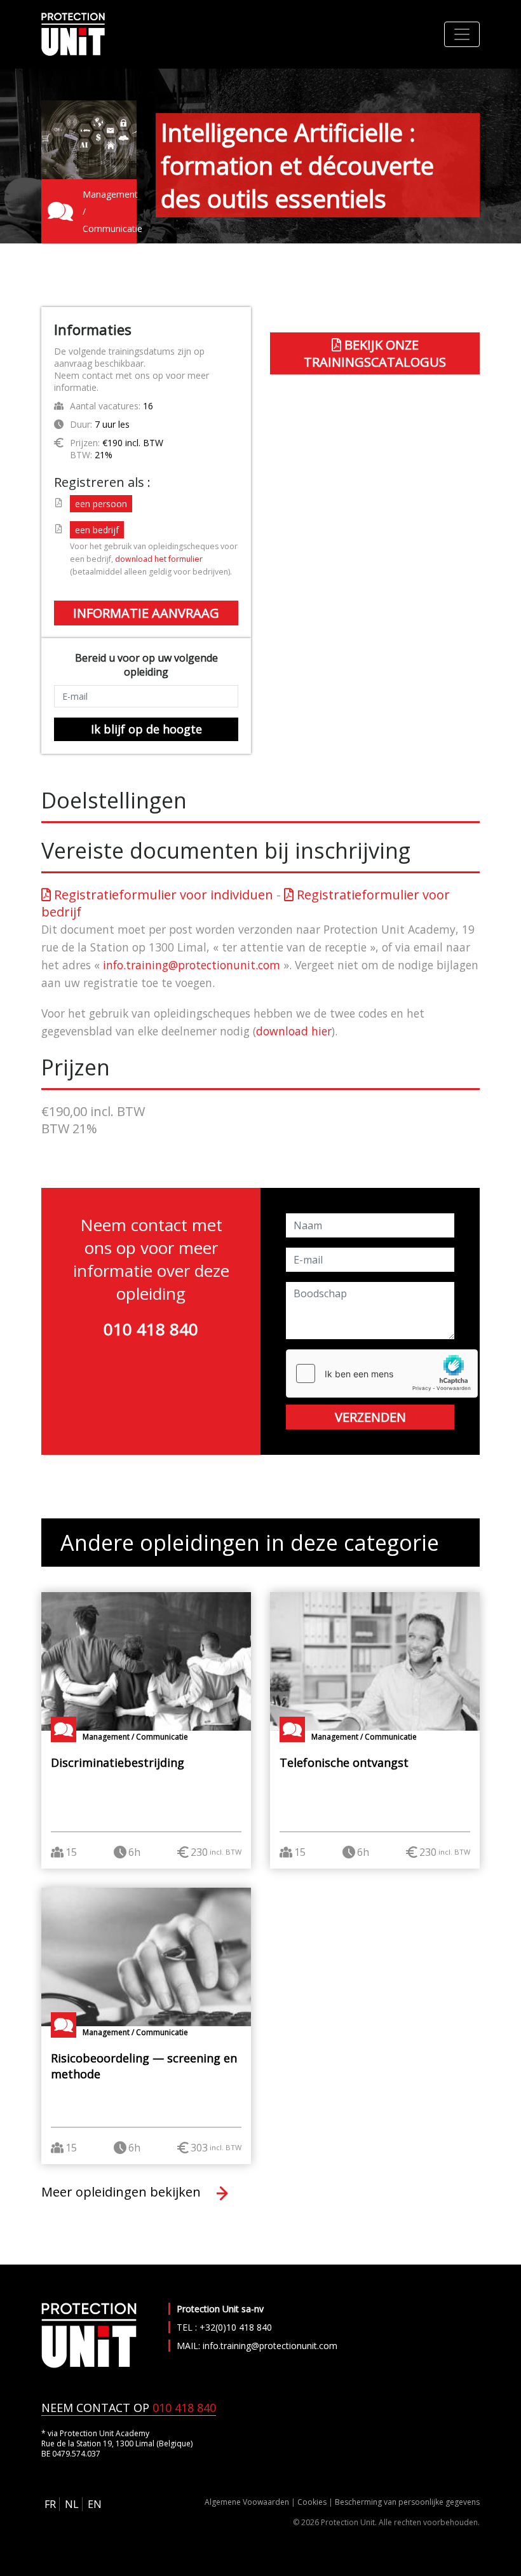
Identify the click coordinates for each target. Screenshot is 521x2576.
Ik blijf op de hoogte (146, 729)
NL (72, 2504)
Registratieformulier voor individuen (162, 895)
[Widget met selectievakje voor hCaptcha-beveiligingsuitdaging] (382, 1373)
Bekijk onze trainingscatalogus (375, 353)
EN (95, 2504)
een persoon (101, 504)
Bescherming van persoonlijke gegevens (407, 2502)
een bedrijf (97, 530)
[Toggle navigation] (462, 34)
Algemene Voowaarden (247, 2502)
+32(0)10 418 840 (236, 2327)
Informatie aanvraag (146, 613)
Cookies (312, 2502)
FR (50, 2504)
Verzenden (370, 1417)
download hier (294, 1031)
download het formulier (159, 559)
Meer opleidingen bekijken (123, 2192)
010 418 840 (151, 1329)
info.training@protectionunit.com (192, 965)
